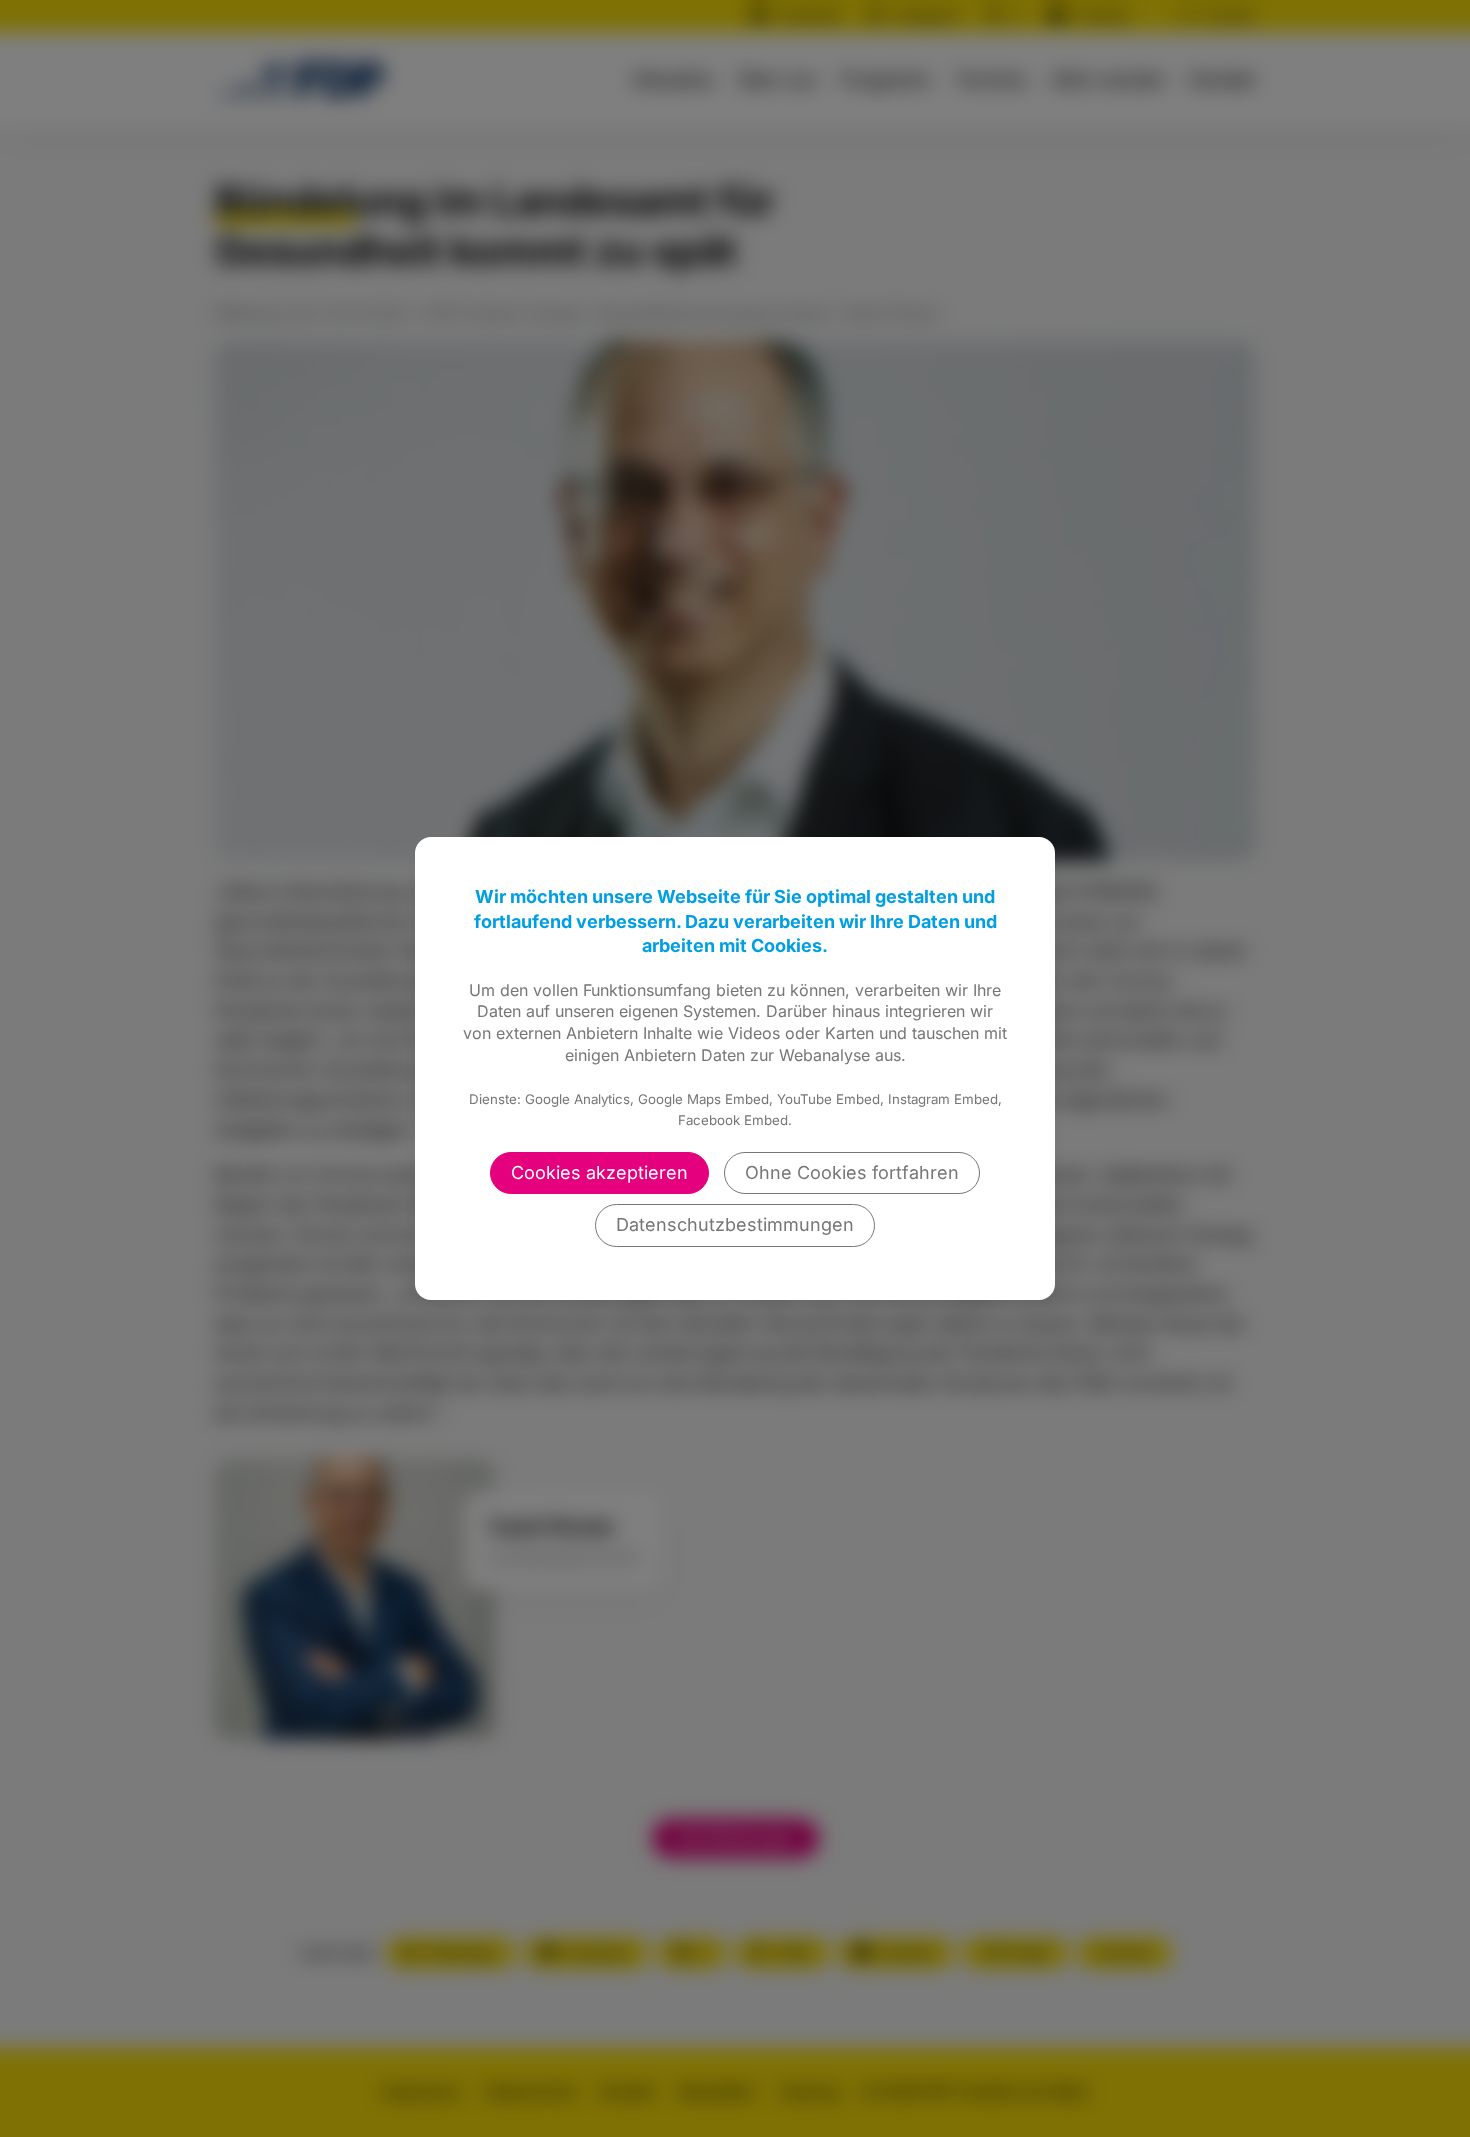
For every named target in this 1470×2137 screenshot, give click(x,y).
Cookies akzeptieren (599, 1172)
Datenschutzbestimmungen (735, 1224)
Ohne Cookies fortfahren (852, 1172)
